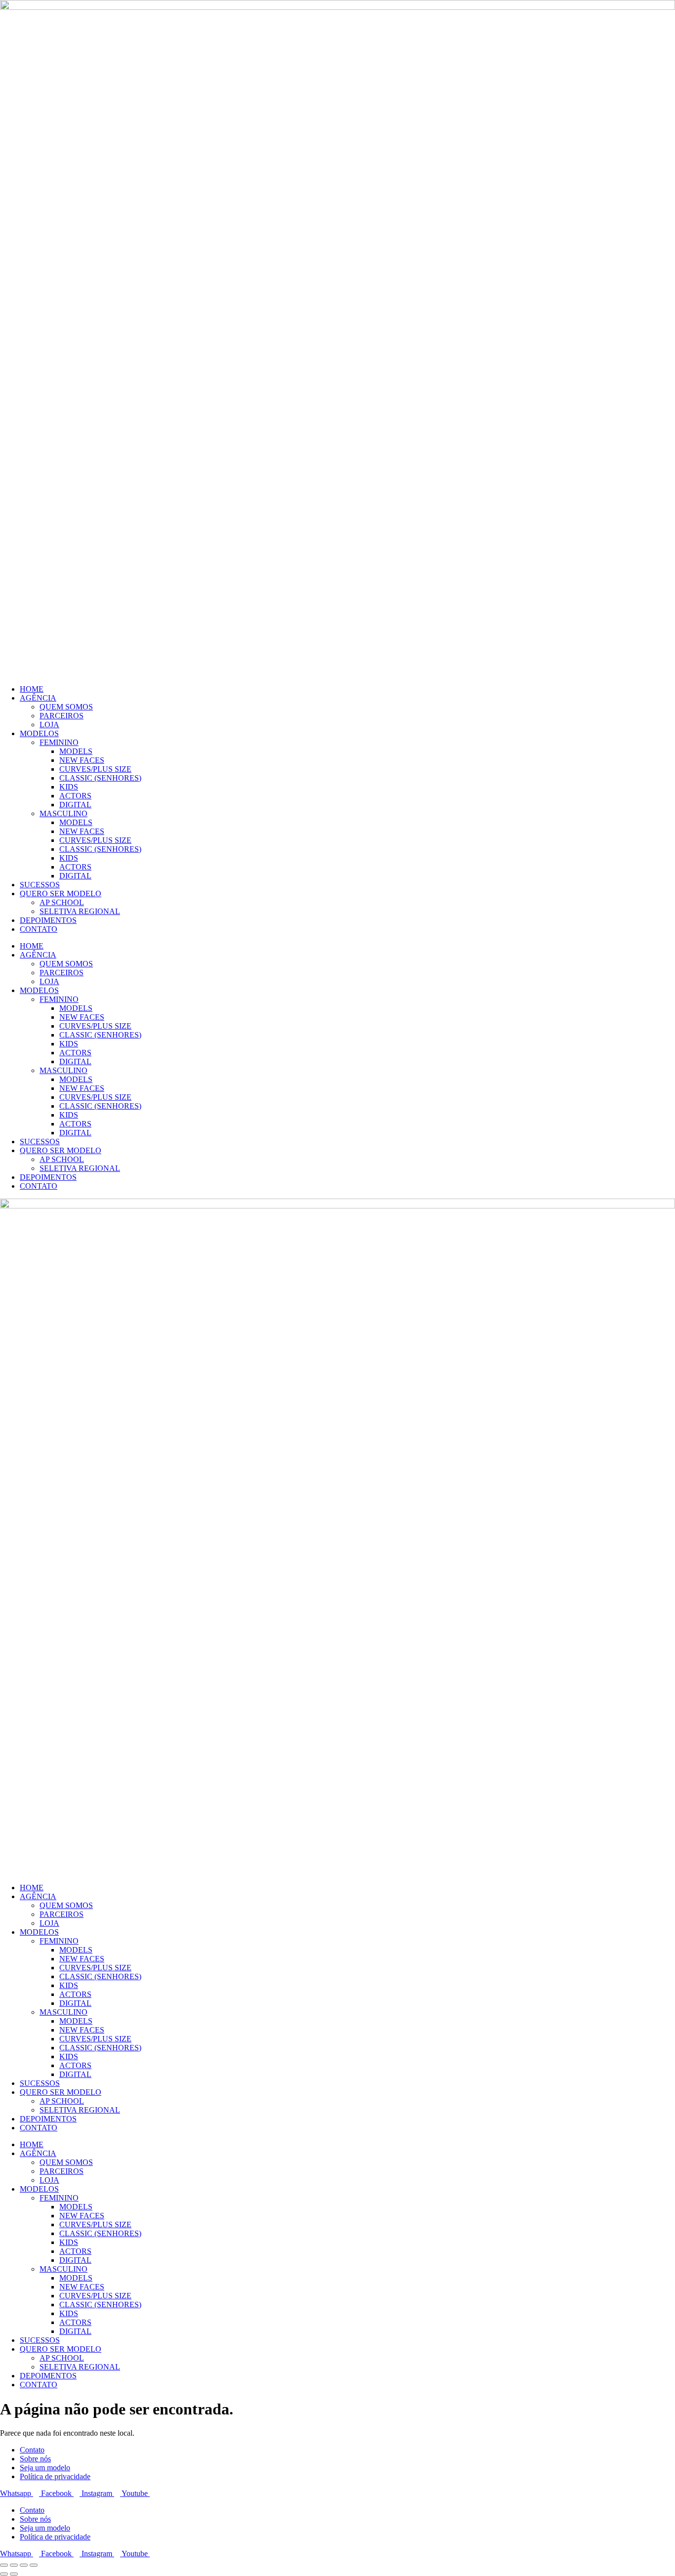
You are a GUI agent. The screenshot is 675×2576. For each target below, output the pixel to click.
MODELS (76, 751)
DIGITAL (75, 805)
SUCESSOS (40, 885)
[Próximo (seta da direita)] (14, 2574)
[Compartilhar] (24, 2565)
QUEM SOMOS (66, 707)
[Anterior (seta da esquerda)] (4, 2574)
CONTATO (39, 929)
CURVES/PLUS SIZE (95, 769)
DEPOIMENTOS (48, 920)
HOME (32, 689)
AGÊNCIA (38, 698)
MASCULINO (63, 813)
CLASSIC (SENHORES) (100, 778)
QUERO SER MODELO (61, 893)
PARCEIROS (62, 716)
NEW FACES (82, 760)
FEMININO (59, 742)
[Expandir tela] (14, 2565)
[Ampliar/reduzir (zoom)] (4, 2565)
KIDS (69, 787)
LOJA (49, 725)
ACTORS (75, 796)
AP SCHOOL (62, 902)
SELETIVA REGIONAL (80, 911)
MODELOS (39, 733)
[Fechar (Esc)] (34, 2565)
